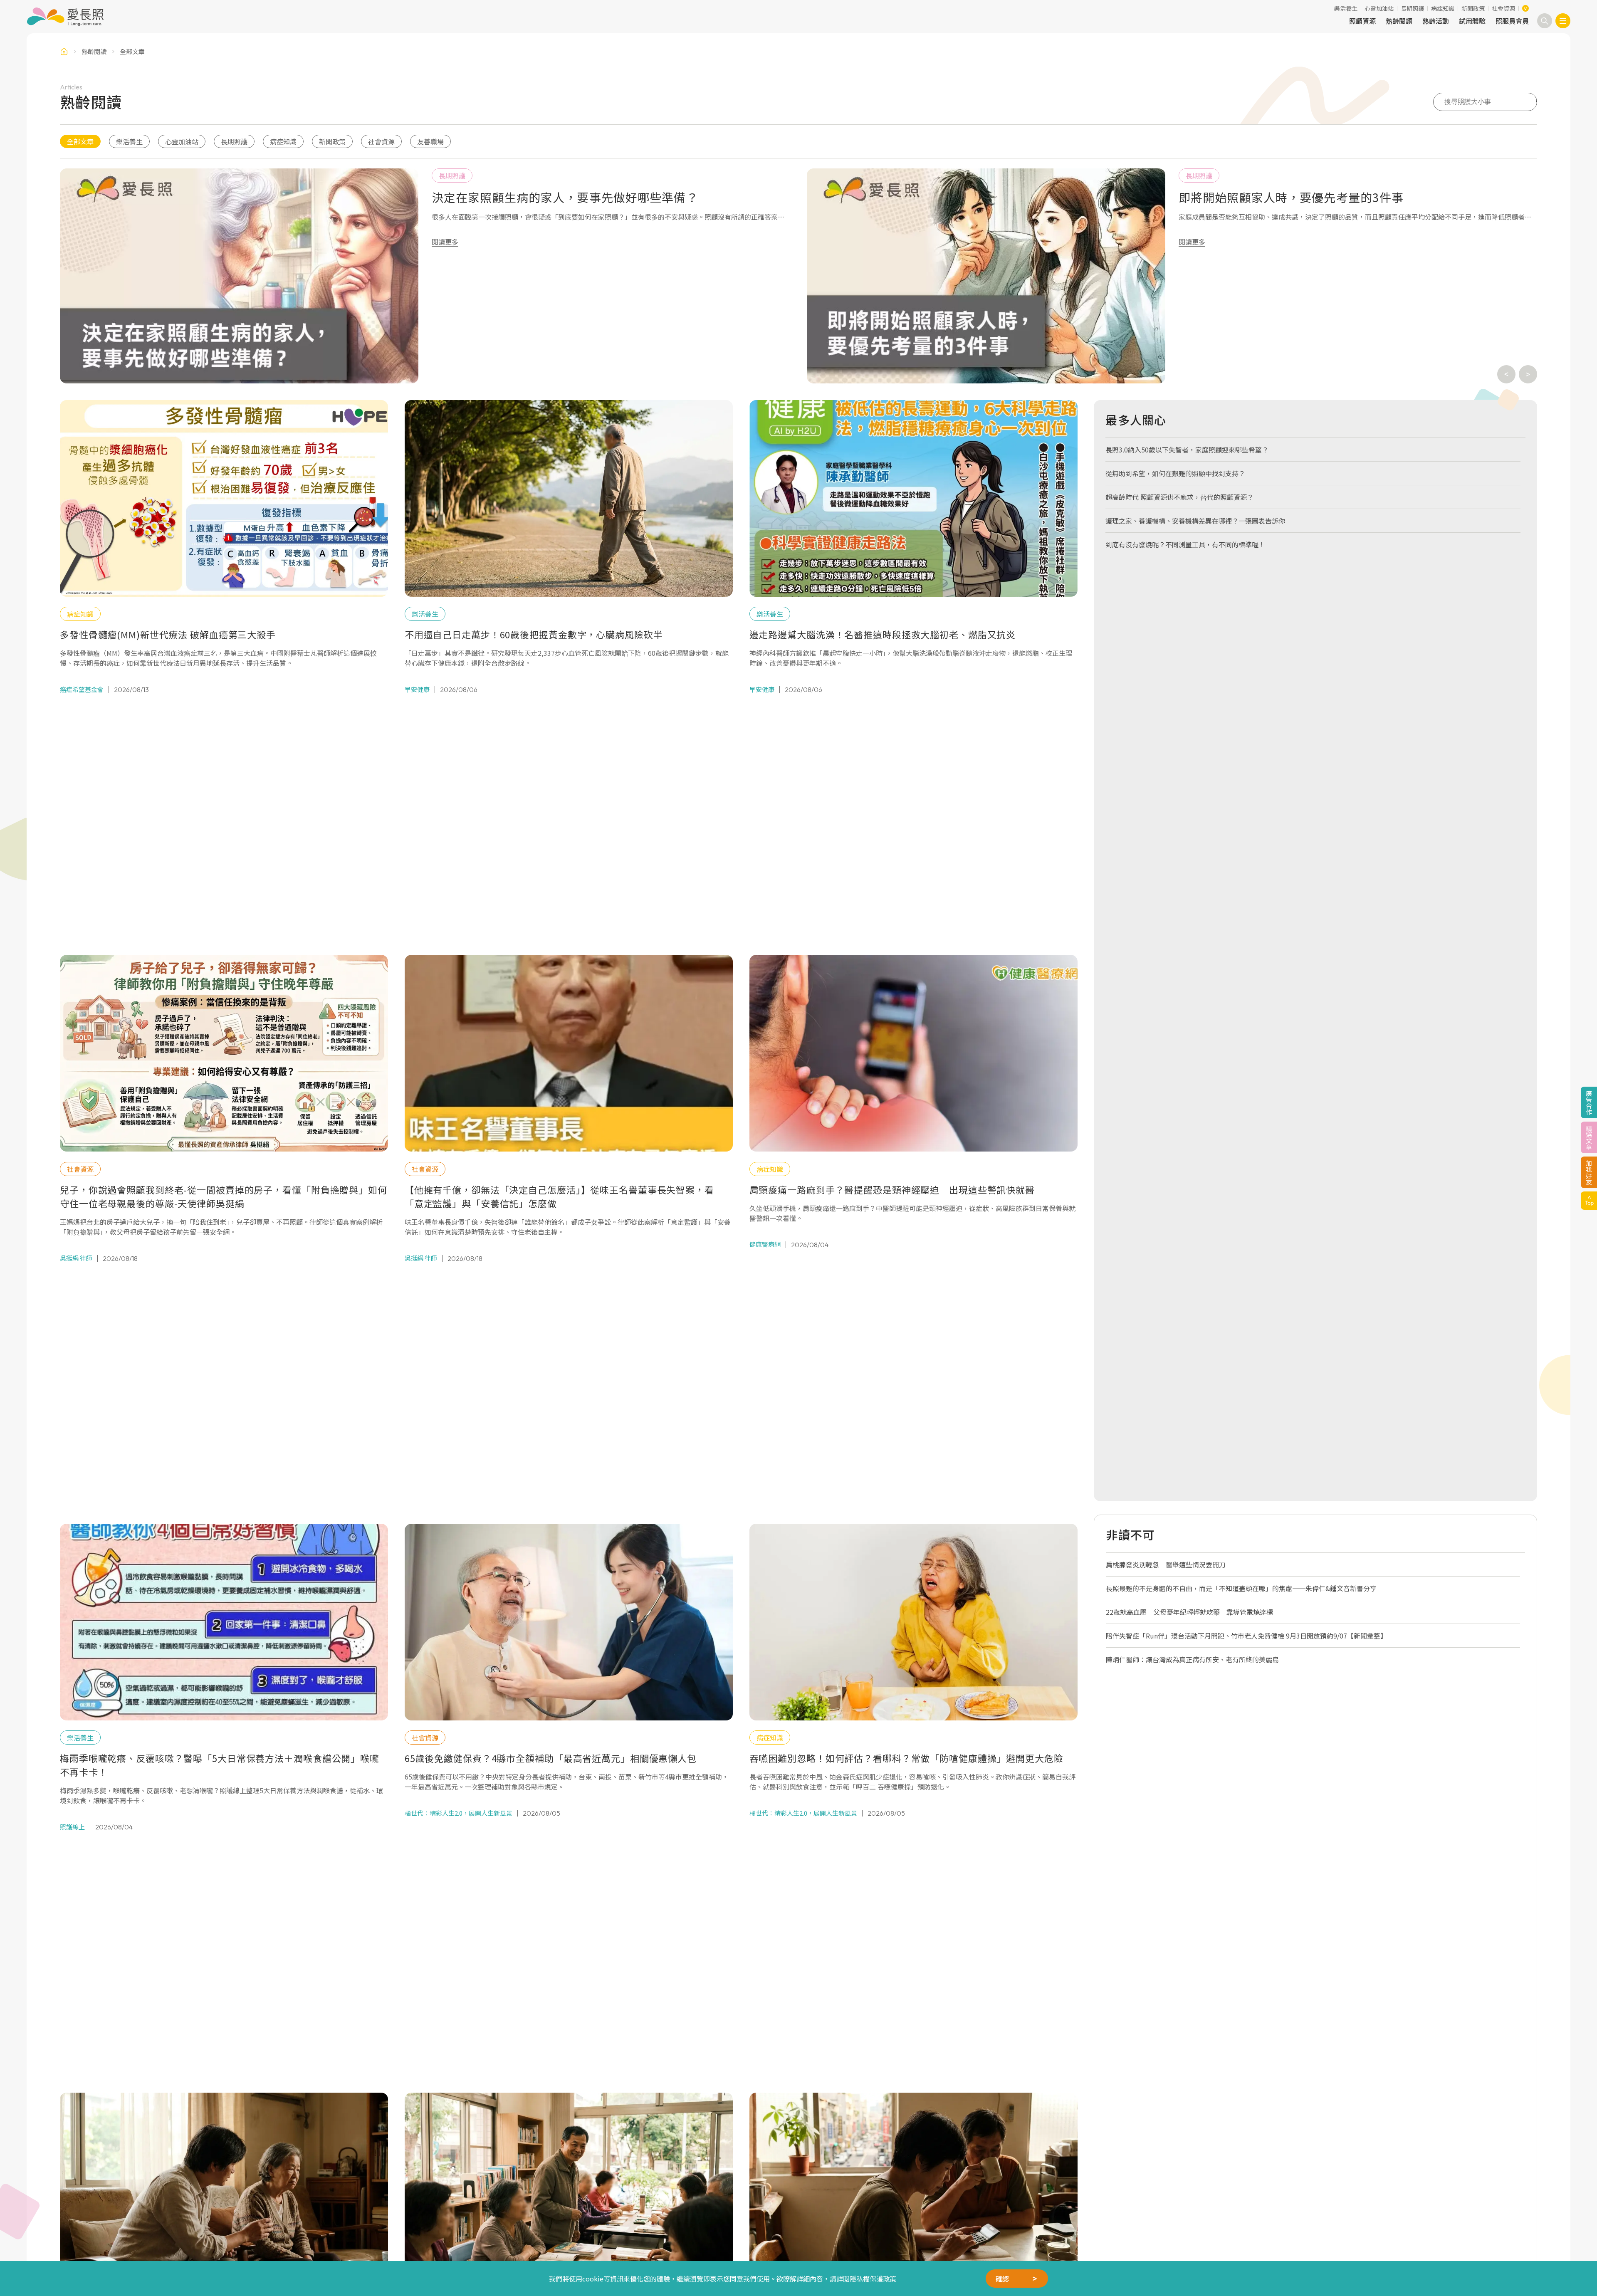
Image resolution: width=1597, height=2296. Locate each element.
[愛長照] (65, 17)
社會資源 (1503, 8)
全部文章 (80, 141)
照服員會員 (1512, 21)
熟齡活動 (1436, 21)
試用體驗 (1472, 21)
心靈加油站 (1379, 8)
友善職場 (430, 141)
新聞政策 (1473, 8)
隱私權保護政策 (873, 2279)
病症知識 (1443, 8)
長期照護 (1412, 8)
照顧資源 (1362, 21)
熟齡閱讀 (1399, 21)
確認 (1002, 2279)
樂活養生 (1346, 8)
